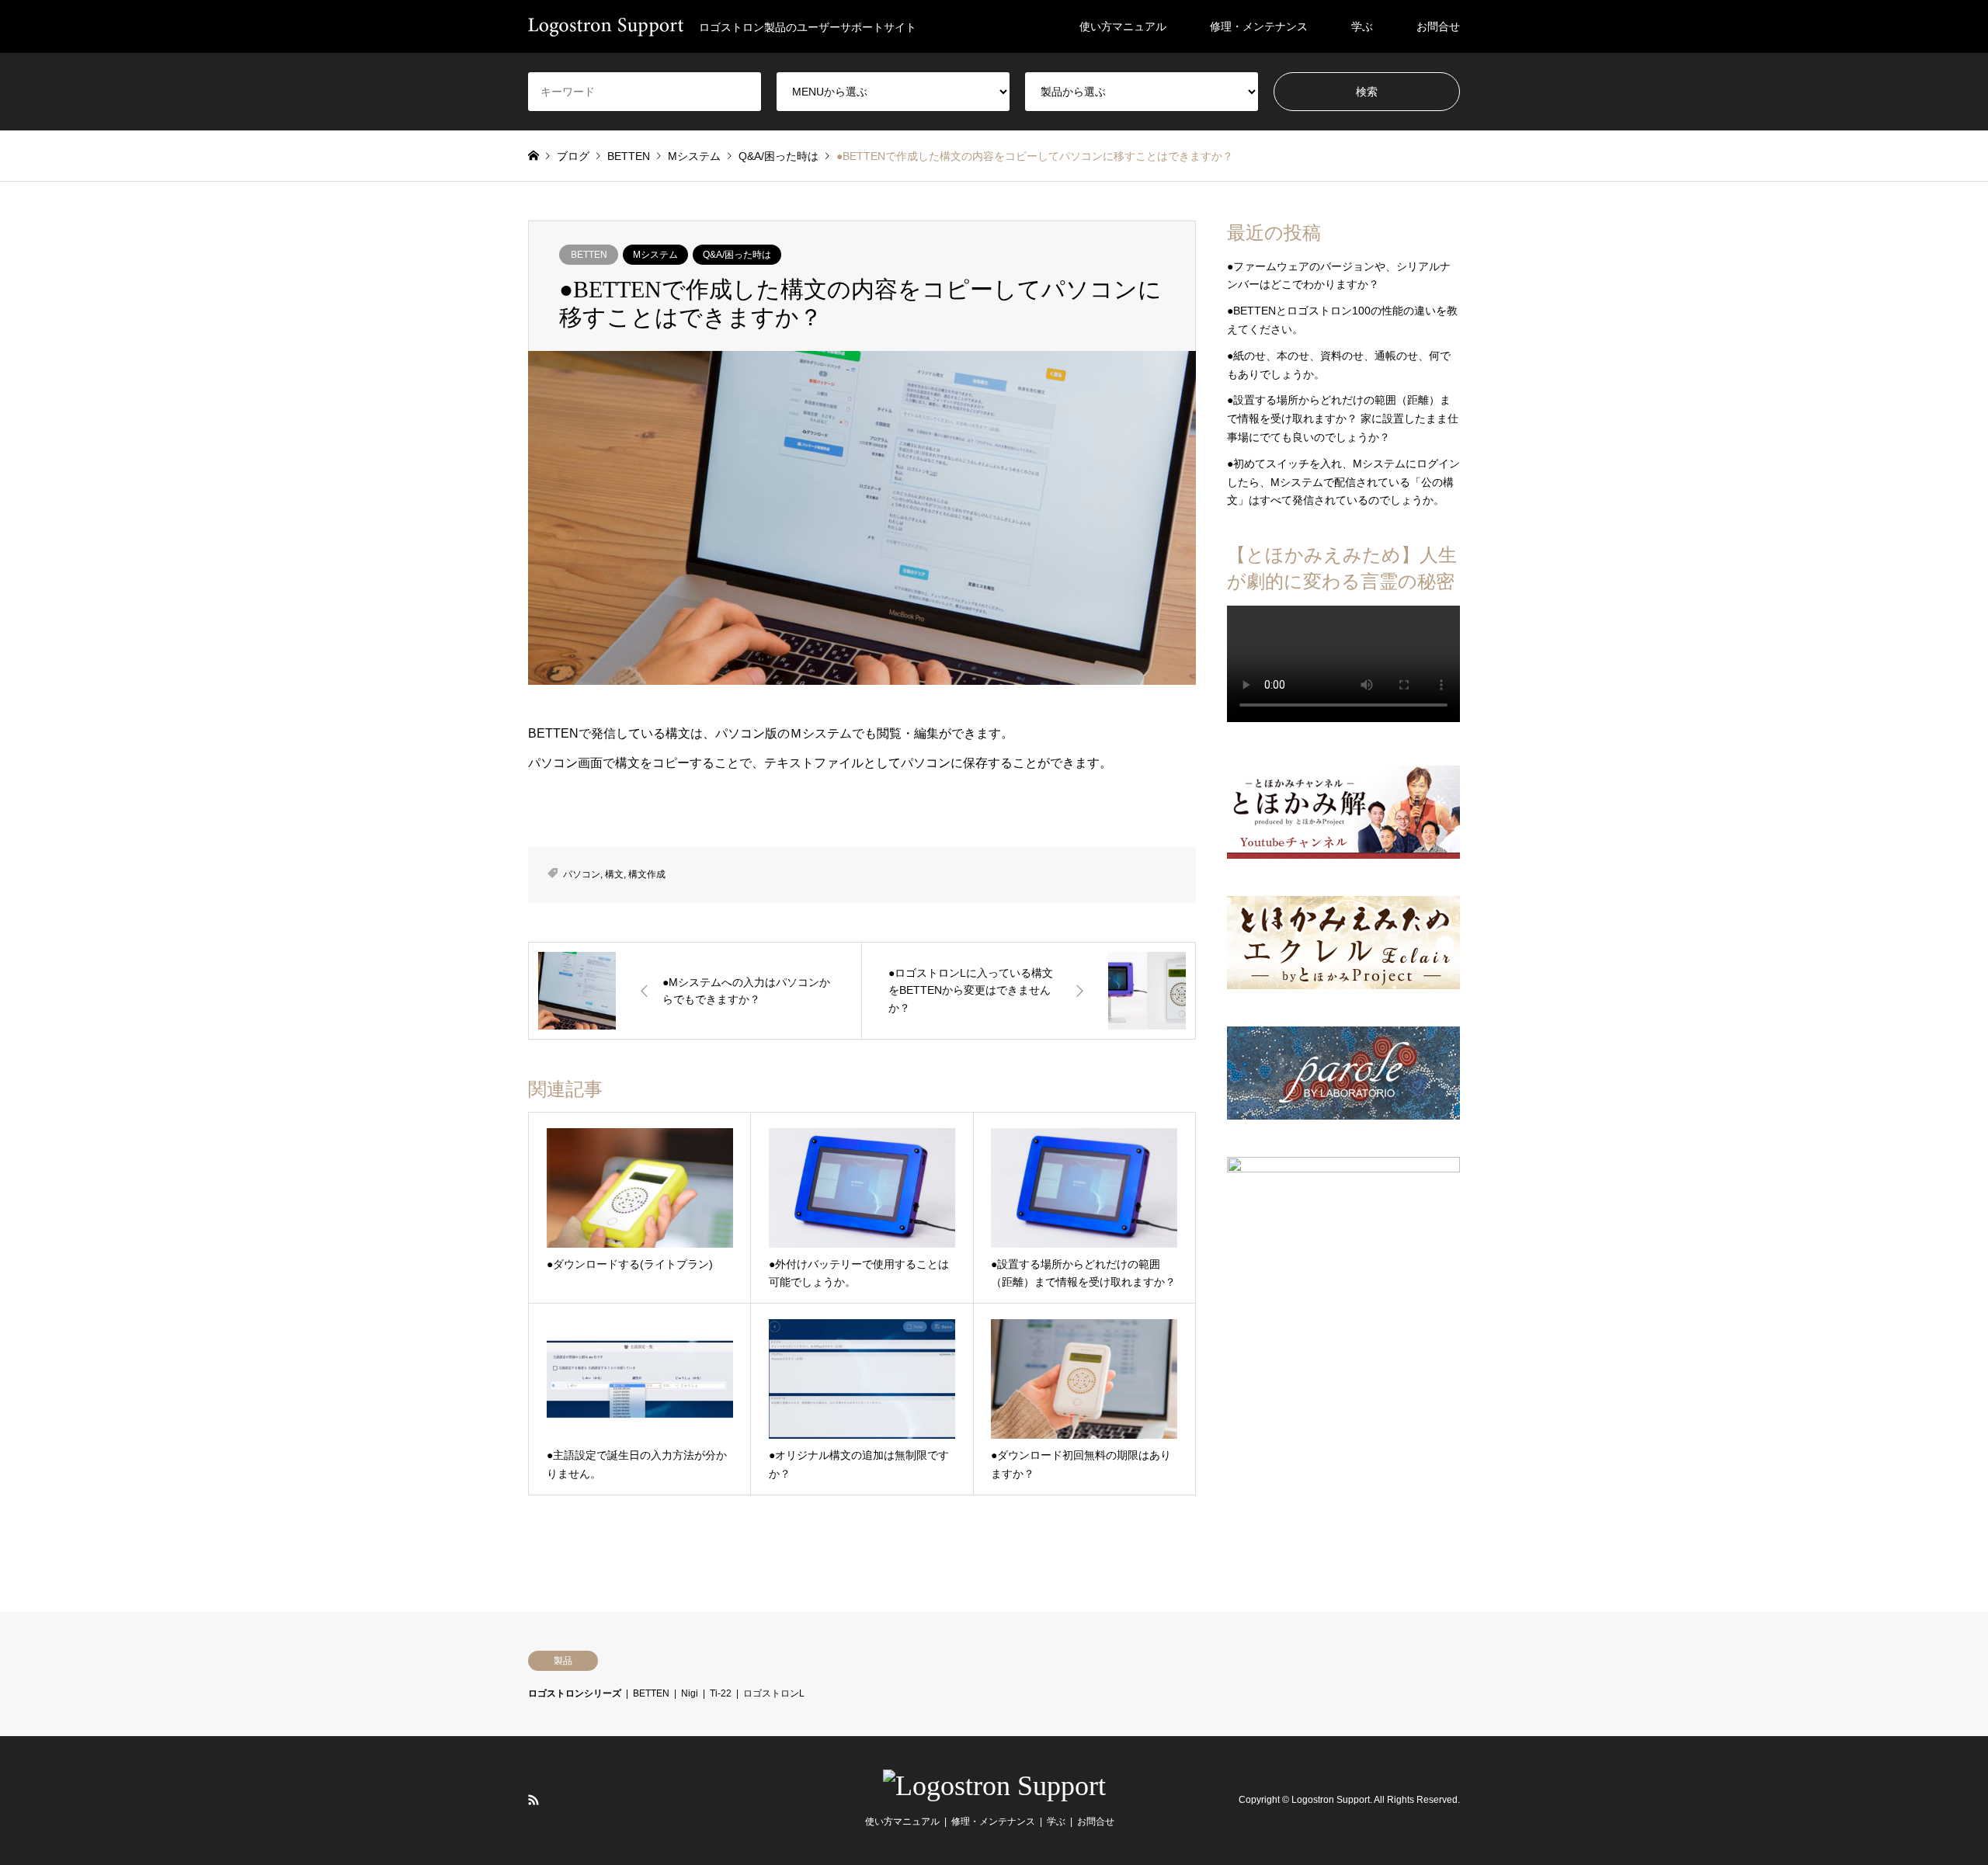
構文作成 (647, 874)
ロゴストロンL (774, 1693)
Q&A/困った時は (737, 255)
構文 (614, 874)
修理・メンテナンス (1259, 26)
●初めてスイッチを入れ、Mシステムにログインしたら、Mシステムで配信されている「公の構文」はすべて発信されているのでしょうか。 (1343, 482)
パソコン (582, 874)
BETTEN (589, 255)
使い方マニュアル (1123, 26)
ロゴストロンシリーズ (575, 1693)
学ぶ (1362, 26)
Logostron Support (1331, 1800)
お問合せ (1438, 26)
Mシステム (655, 255)
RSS (533, 1800)
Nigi (690, 1693)
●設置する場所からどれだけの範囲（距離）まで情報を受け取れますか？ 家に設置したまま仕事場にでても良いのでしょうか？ (1343, 418)
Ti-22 (721, 1693)
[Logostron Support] (994, 1786)
